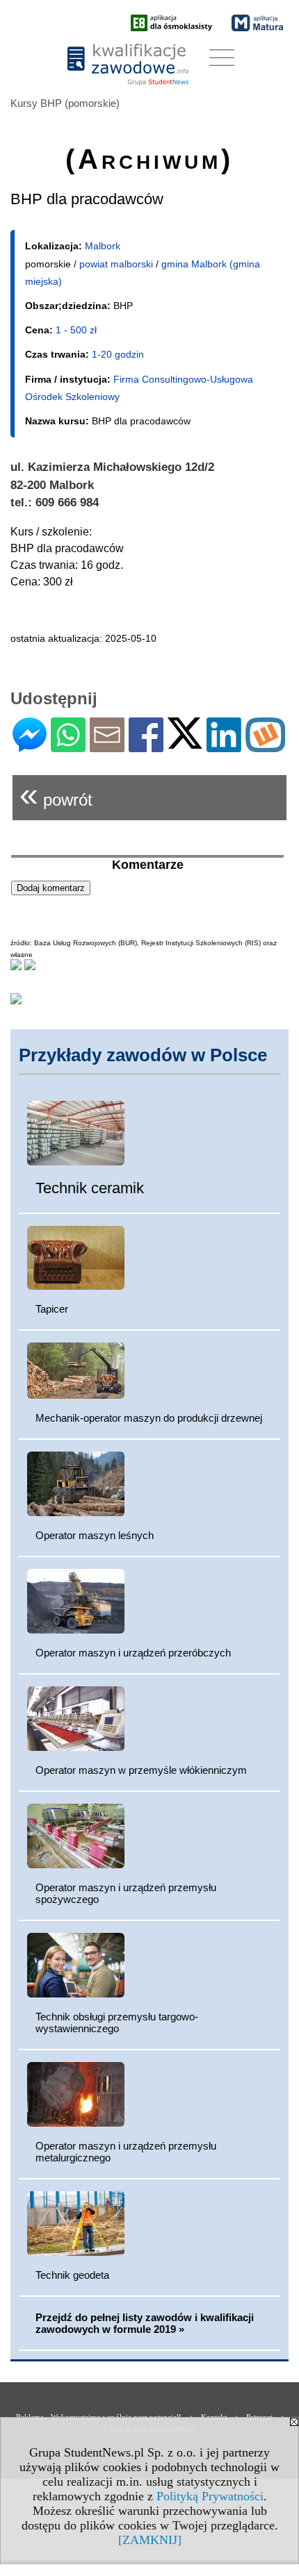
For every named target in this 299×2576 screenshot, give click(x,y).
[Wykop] (265, 746)
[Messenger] (30, 746)
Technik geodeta (72, 2275)
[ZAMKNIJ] (150, 2540)
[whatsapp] (68, 746)
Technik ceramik (90, 1188)
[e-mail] (107, 746)
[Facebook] (146, 746)
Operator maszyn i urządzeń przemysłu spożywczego (126, 1893)
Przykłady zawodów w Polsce (143, 1055)
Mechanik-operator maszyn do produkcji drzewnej (149, 1418)
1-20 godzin (118, 354)
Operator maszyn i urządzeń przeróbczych (133, 1653)
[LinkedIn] (224, 746)
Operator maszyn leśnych (95, 1535)
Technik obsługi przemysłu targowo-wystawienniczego (117, 2022)
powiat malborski (116, 264)
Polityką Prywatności (210, 2496)
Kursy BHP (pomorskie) (65, 103)
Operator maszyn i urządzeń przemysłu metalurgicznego (126, 2152)
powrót (56, 794)
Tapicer (52, 1309)
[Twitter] (185, 743)
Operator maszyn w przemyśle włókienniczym (141, 1770)
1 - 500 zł (76, 330)
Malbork (103, 246)
